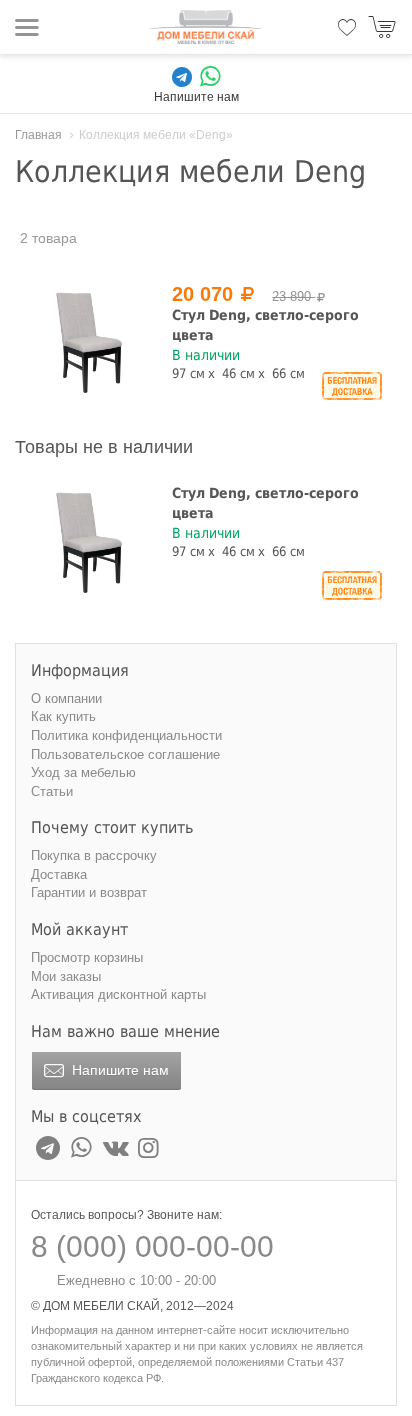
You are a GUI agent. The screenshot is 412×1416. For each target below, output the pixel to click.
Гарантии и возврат (89, 892)
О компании (66, 698)
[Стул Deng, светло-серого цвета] (89, 343)
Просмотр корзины (87, 957)
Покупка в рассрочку (94, 855)
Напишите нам (118, 1070)
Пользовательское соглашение (125, 754)
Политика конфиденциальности (126, 735)
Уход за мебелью (83, 772)
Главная (38, 135)
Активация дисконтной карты (118, 994)
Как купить (63, 716)
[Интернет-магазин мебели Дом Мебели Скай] (206, 27)
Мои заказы (66, 976)
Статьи (52, 791)
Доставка (59, 874)
